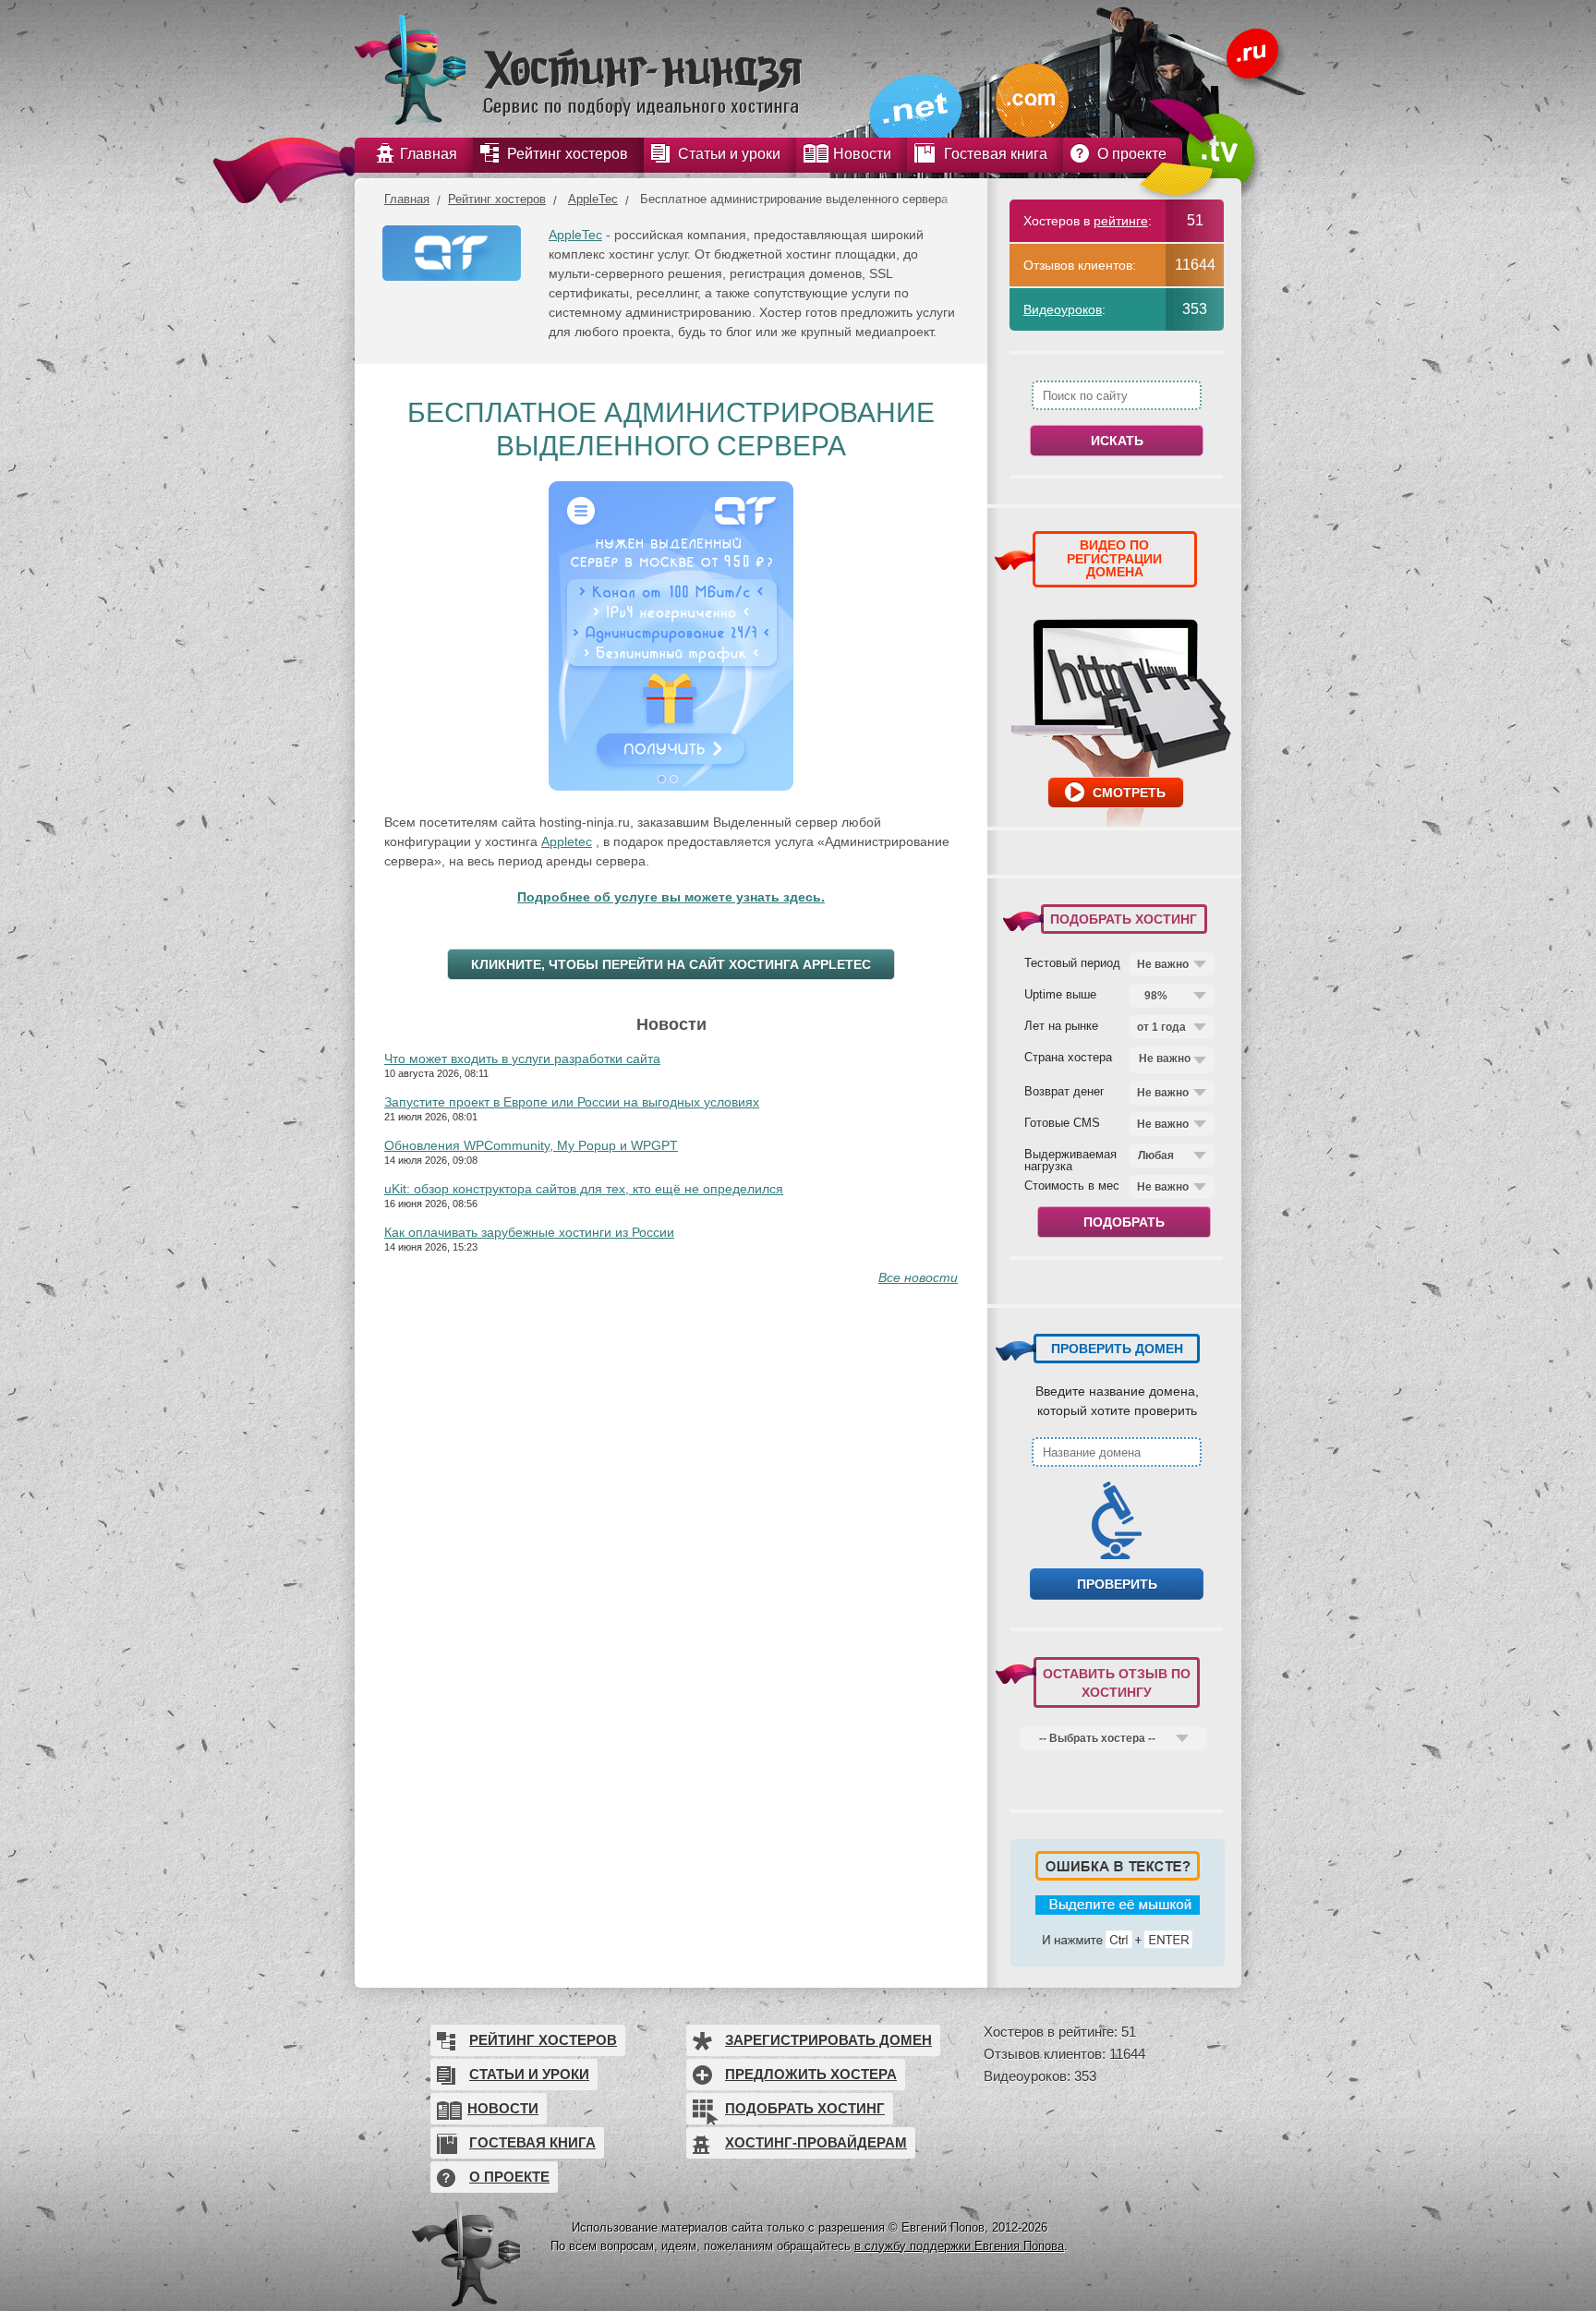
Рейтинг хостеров (497, 199)
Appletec (567, 841)
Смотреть (1129, 793)
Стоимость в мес (1072, 1185)
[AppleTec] (452, 258)
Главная (407, 199)
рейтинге (1121, 221)
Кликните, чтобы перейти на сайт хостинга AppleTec (671, 964)
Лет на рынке (1061, 1025)
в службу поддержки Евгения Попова (959, 2246)
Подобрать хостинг (805, 2108)
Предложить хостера (811, 2074)
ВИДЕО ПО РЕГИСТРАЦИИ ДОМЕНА (1114, 558)
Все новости (918, 1277)
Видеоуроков (1063, 309)
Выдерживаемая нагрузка (1070, 1160)
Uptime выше (1060, 994)
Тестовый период (1072, 962)
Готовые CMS (1062, 1122)
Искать (1117, 441)
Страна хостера (1068, 1057)
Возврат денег (1064, 1091)
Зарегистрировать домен (828, 2040)
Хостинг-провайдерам (816, 2142)
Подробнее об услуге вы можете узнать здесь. (671, 897)
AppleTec (593, 199)
